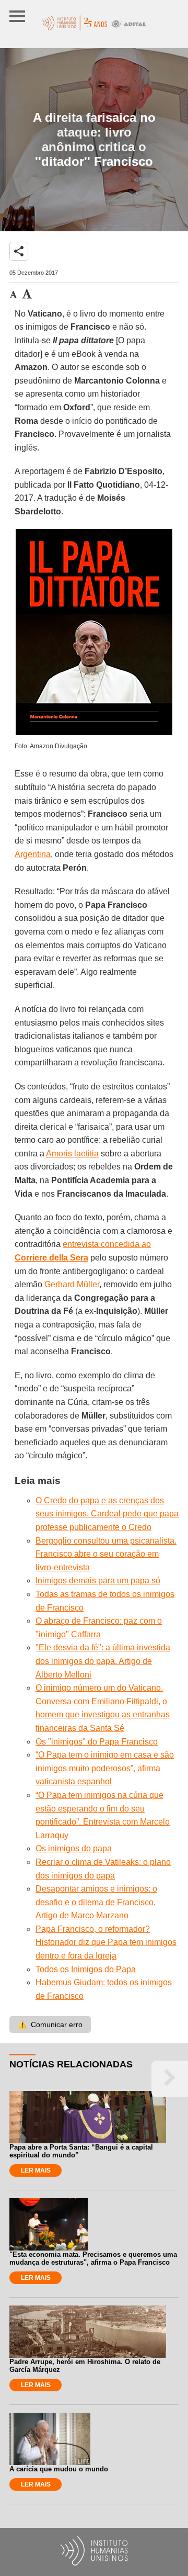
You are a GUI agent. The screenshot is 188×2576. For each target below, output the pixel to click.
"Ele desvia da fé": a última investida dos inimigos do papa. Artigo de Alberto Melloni (103, 1661)
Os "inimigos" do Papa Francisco (97, 1742)
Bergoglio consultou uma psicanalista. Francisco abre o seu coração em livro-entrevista (106, 1554)
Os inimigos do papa (74, 1848)
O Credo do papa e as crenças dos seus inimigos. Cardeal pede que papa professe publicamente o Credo (107, 1514)
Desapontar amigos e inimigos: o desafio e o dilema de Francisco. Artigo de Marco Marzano (96, 1902)
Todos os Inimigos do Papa (86, 1969)
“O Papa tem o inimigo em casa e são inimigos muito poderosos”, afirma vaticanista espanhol (105, 1768)
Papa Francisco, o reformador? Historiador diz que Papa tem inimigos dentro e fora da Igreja (106, 1942)
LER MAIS (36, 2170)
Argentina (33, 854)
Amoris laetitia (72, 1154)
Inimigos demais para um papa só (98, 1581)
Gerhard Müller (72, 1284)
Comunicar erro (50, 2024)
